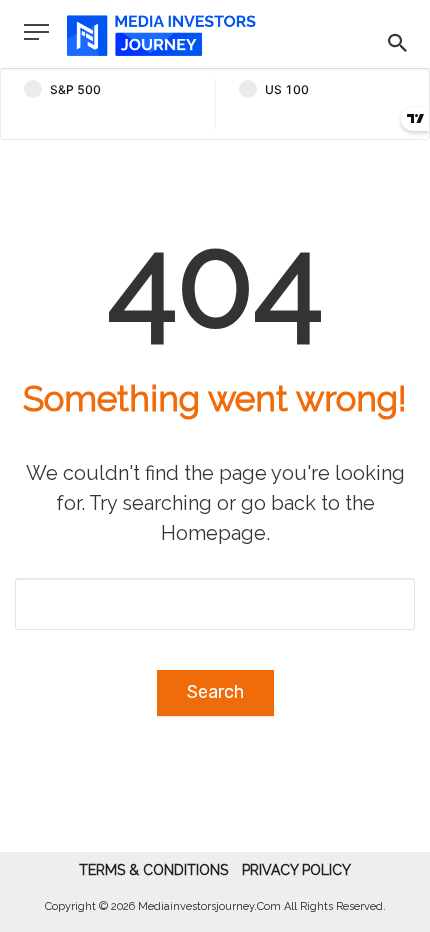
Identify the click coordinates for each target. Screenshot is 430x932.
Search (215, 692)
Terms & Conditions (153, 870)
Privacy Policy (296, 870)
